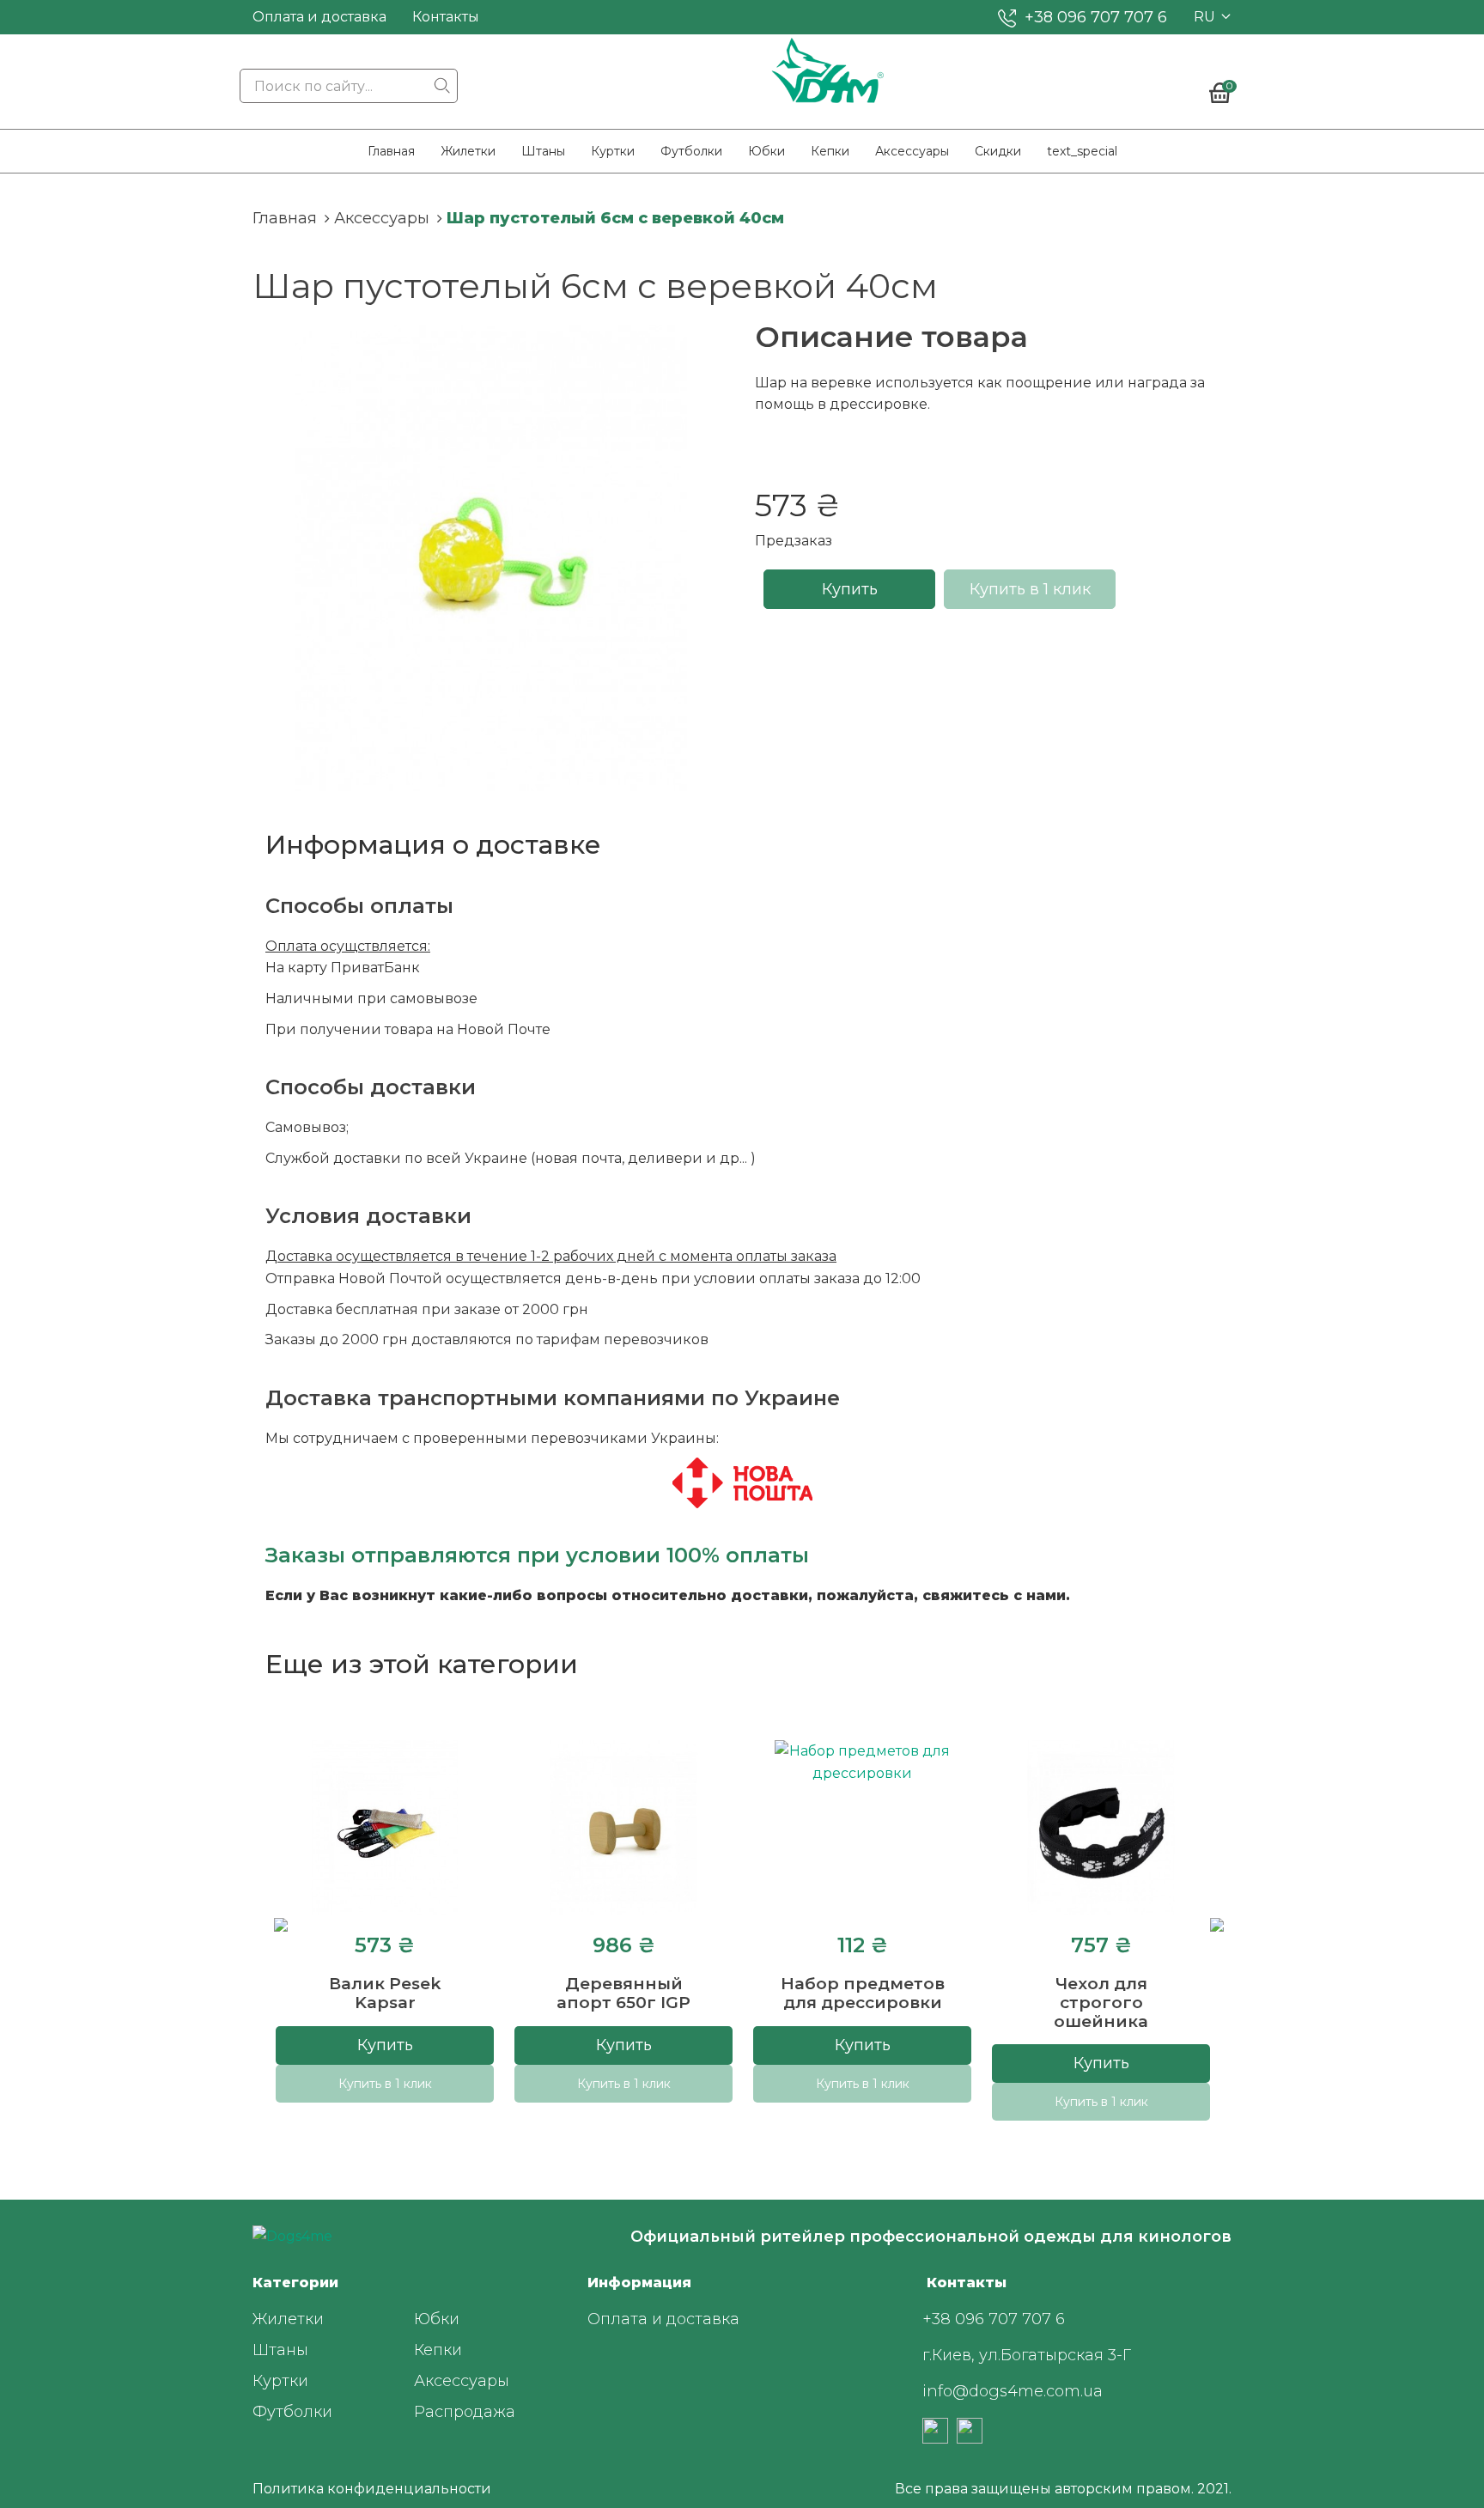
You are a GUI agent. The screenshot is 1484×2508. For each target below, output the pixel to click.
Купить (850, 589)
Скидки (998, 151)
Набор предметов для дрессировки (863, 1993)
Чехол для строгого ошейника (1101, 2003)
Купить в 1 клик (1030, 589)
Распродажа (465, 2412)
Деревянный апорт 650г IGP (623, 1993)
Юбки (766, 151)
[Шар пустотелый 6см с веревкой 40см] (491, 558)
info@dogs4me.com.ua (1013, 2391)
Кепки (830, 151)
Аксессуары (912, 151)
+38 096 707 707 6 (1096, 17)
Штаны (543, 151)
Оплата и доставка (319, 17)
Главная (391, 151)
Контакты (446, 17)
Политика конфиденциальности (372, 2489)
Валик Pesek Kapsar (385, 1993)
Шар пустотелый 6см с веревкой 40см (615, 218)
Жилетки (468, 151)
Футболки (691, 151)
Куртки (613, 151)
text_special (1082, 151)
